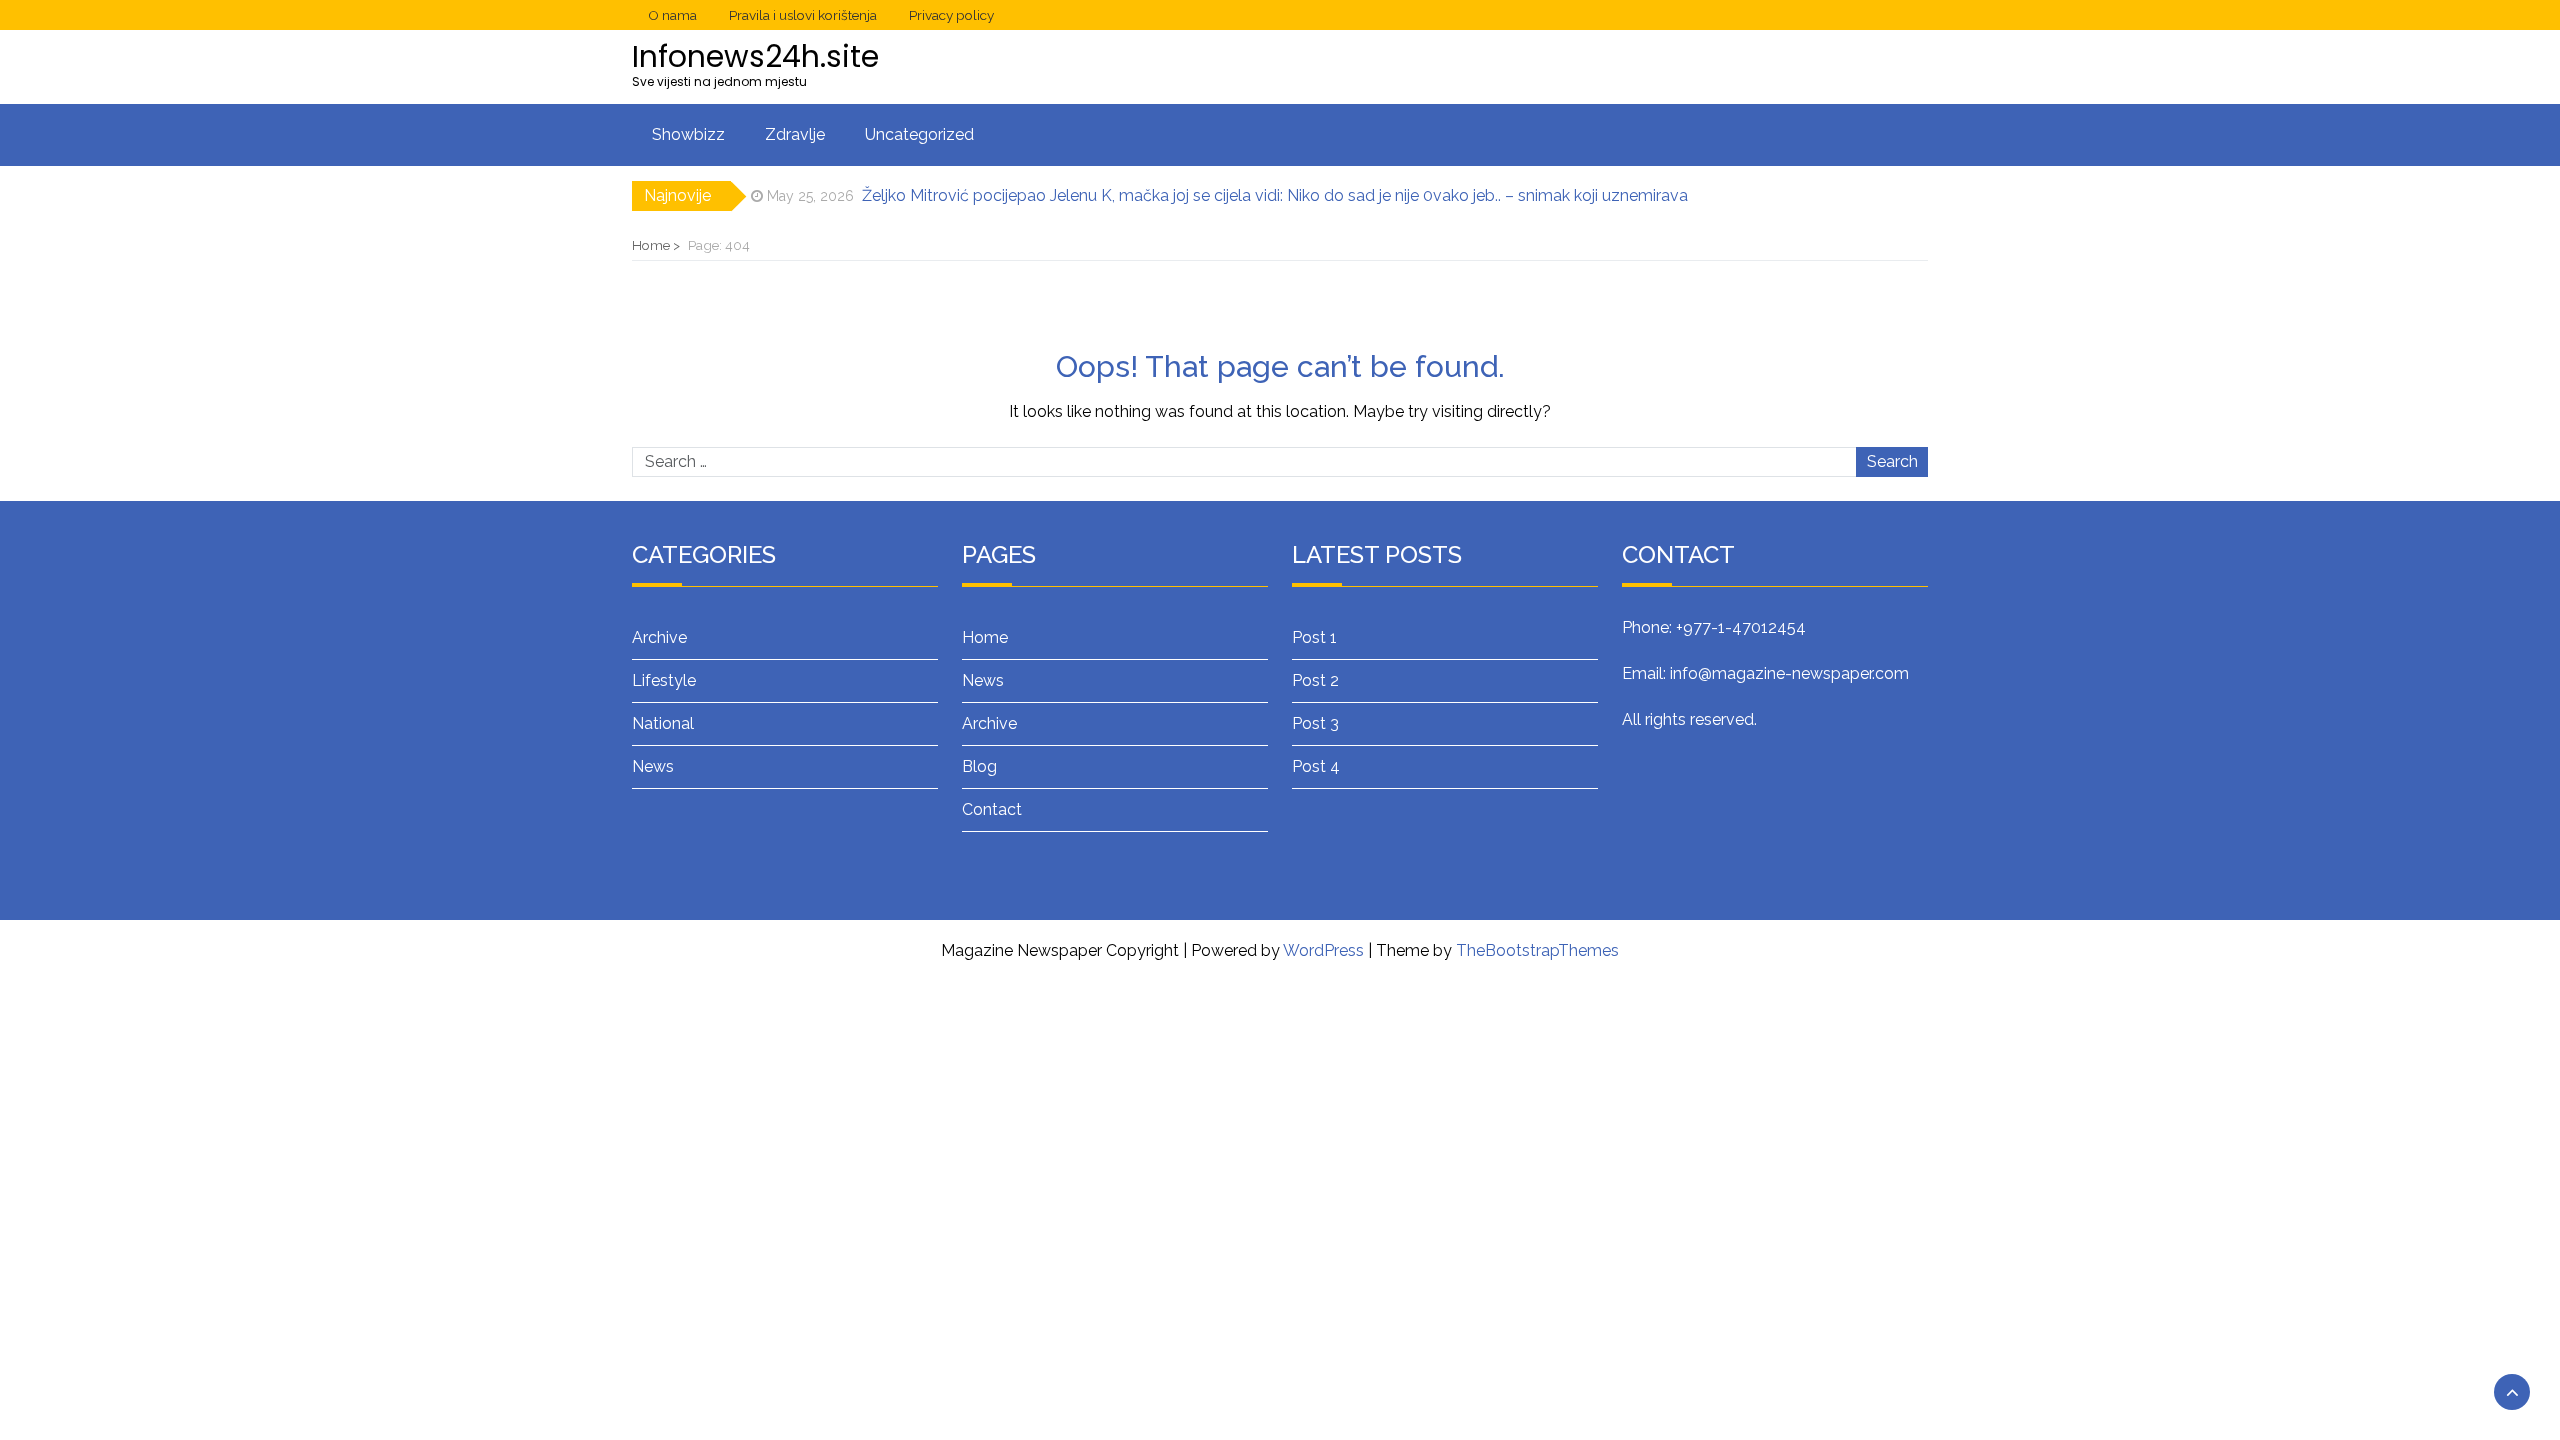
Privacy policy (951, 15)
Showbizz (688, 134)
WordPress (1323, 950)
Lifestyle (664, 680)
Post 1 (1314, 637)
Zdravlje (795, 134)
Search (1892, 461)
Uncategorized (919, 134)
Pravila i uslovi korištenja (803, 15)
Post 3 (1315, 723)
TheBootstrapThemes (1537, 950)
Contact (992, 809)
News (653, 766)
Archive (659, 637)
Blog (979, 766)
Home (985, 637)
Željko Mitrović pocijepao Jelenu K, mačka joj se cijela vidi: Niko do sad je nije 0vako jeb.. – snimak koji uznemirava (1275, 195)
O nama (672, 15)
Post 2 (1315, 680)
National (663, 723)
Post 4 (1316, 766)
